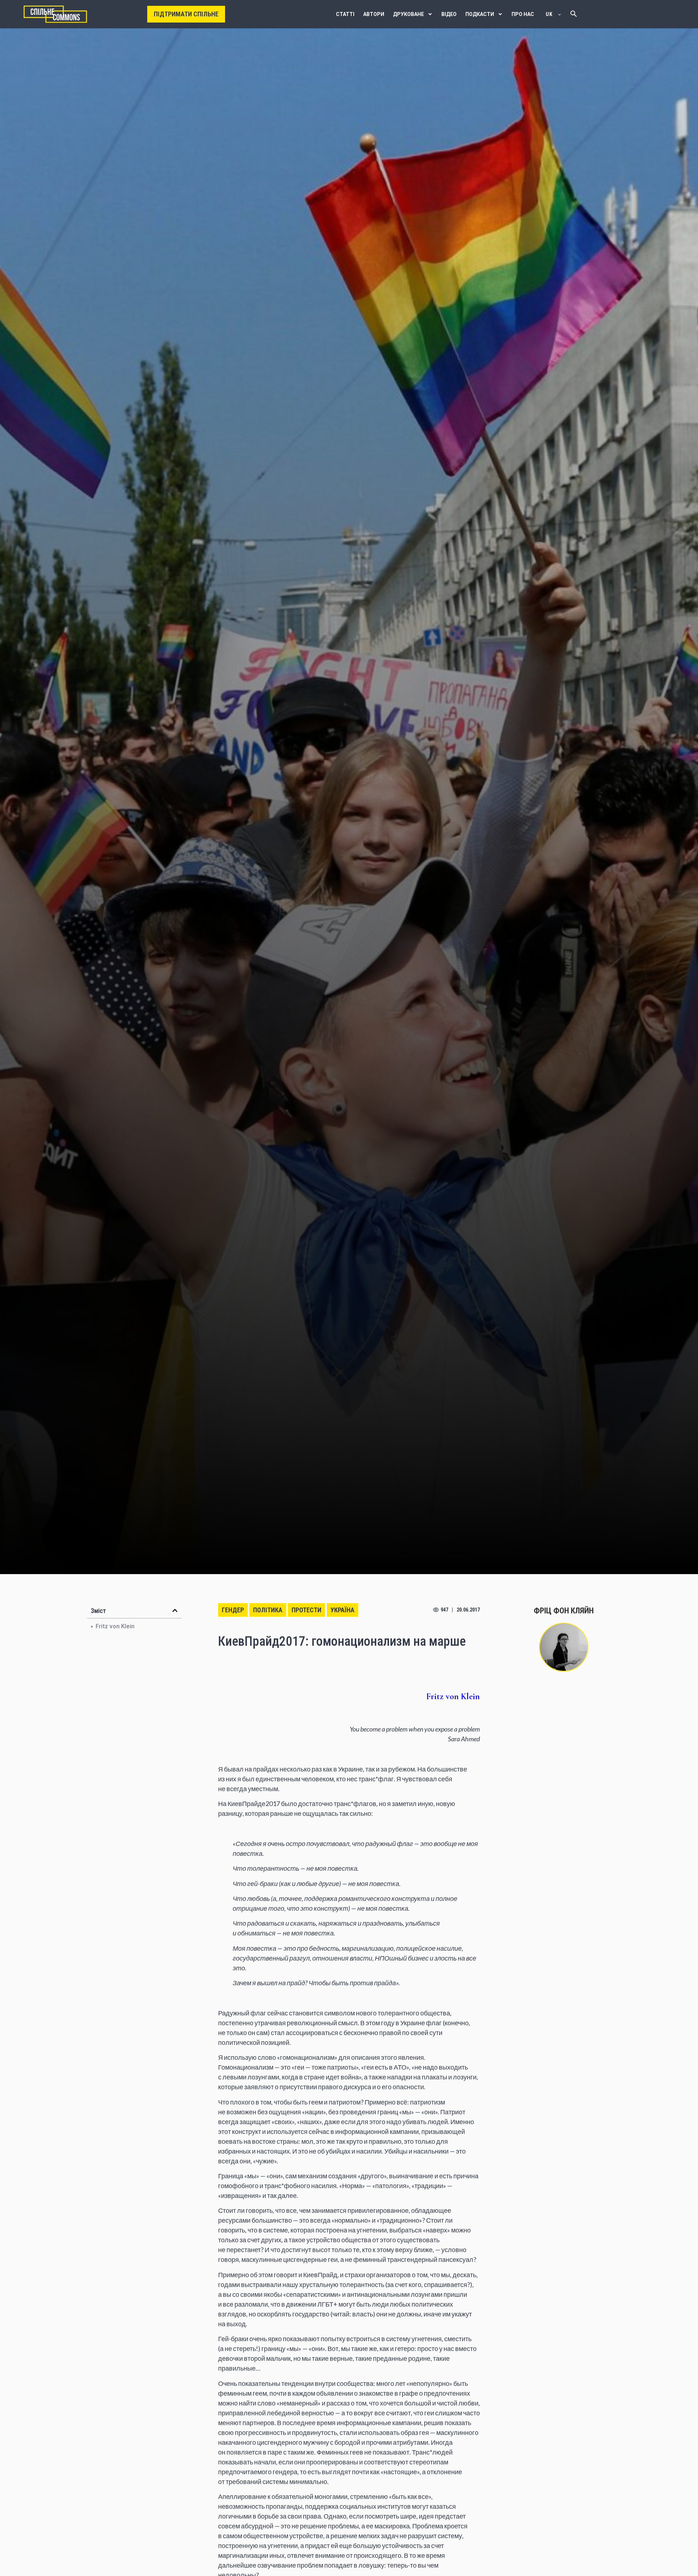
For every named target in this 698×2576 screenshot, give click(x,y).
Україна (342, 1610)
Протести (306, 1610)
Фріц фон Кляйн (564, 1611)
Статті (345, 14)
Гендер (233, 1610)
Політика (268, 1610)
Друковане (408, 14)
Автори (374, 14)
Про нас (523, 14)
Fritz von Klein (115, 1626)
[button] (175, 1610)
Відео (449, 14)
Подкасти (480, 14)
